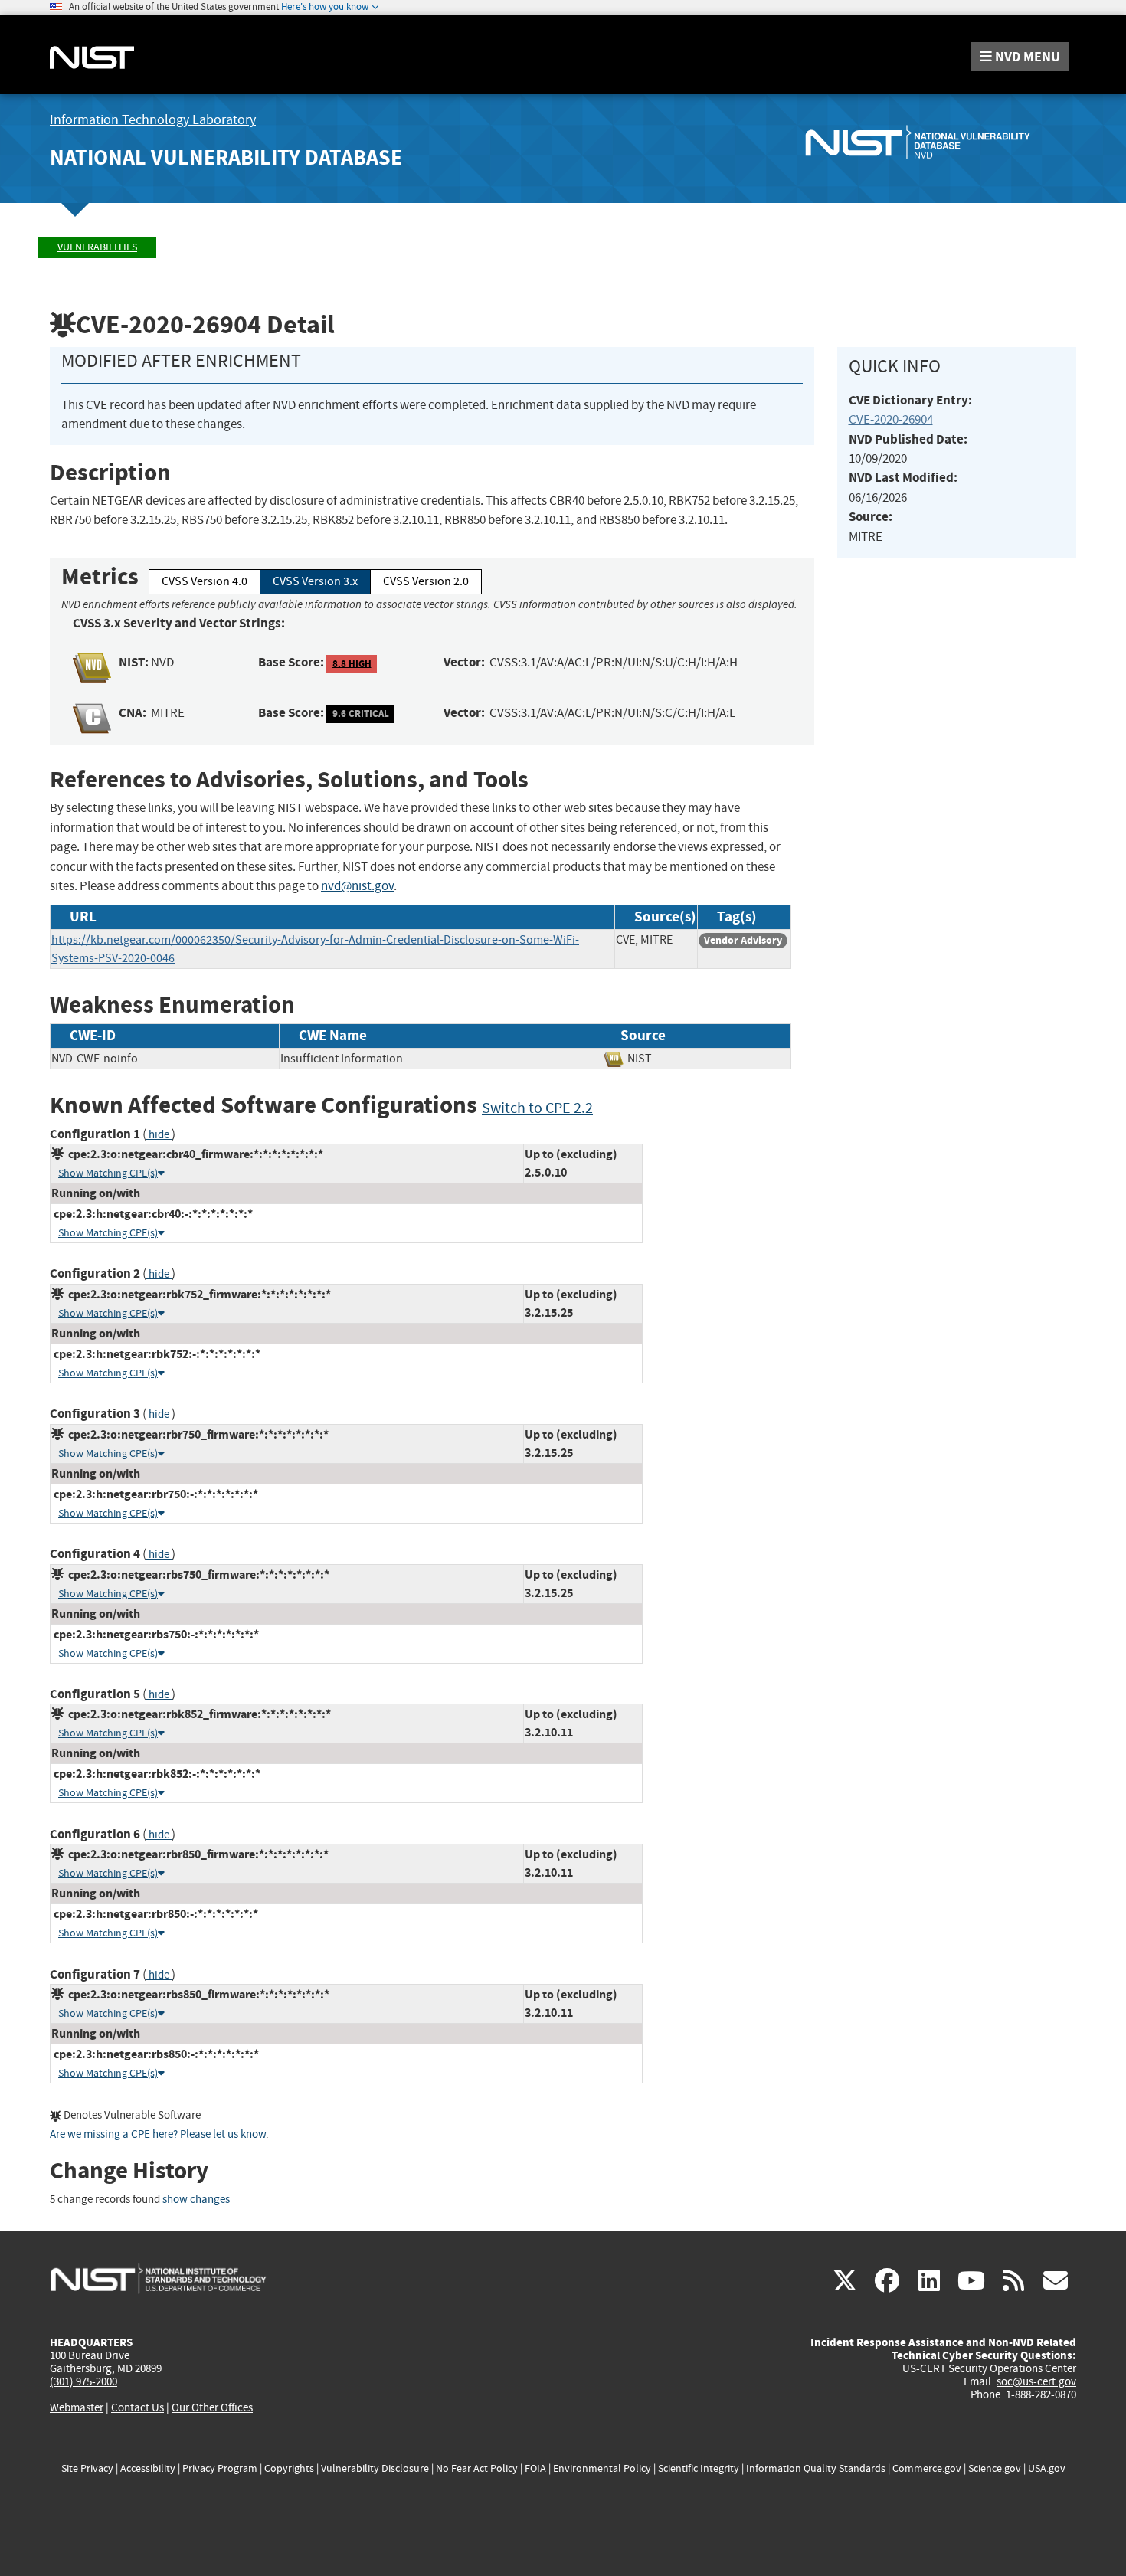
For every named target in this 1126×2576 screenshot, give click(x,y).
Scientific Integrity (699, 2468)
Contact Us (137, 2407)
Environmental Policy (602, 2468)
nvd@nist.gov (357, 886)
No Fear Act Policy (477, 2468)
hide (159, 1135)
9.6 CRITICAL (361, 714)
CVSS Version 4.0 (205, 581)
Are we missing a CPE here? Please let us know (158, 2134)
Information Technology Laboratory (153, 120)
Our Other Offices (212, 2408)
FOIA (535, 2468)
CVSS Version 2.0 (426, 581)
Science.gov (995, 2468)
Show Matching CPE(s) (108, 1173)
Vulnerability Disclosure (375, 2468)
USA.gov (1047, 2468)
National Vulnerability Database (226, 157)
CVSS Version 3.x (315, 581)
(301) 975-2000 (83, 2381)
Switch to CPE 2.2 (537, 1108)
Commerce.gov (927, 2468)
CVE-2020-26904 (891, 419)
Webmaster (77, 2407)
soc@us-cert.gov (1036, 2381)
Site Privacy (87, 2468)
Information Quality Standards (816, 2468)
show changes (196, 2200)
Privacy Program (220, 2468)
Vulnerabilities (97, 247)
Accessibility (148, 2468)
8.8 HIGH (352, 663)
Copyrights (289, 2468)
